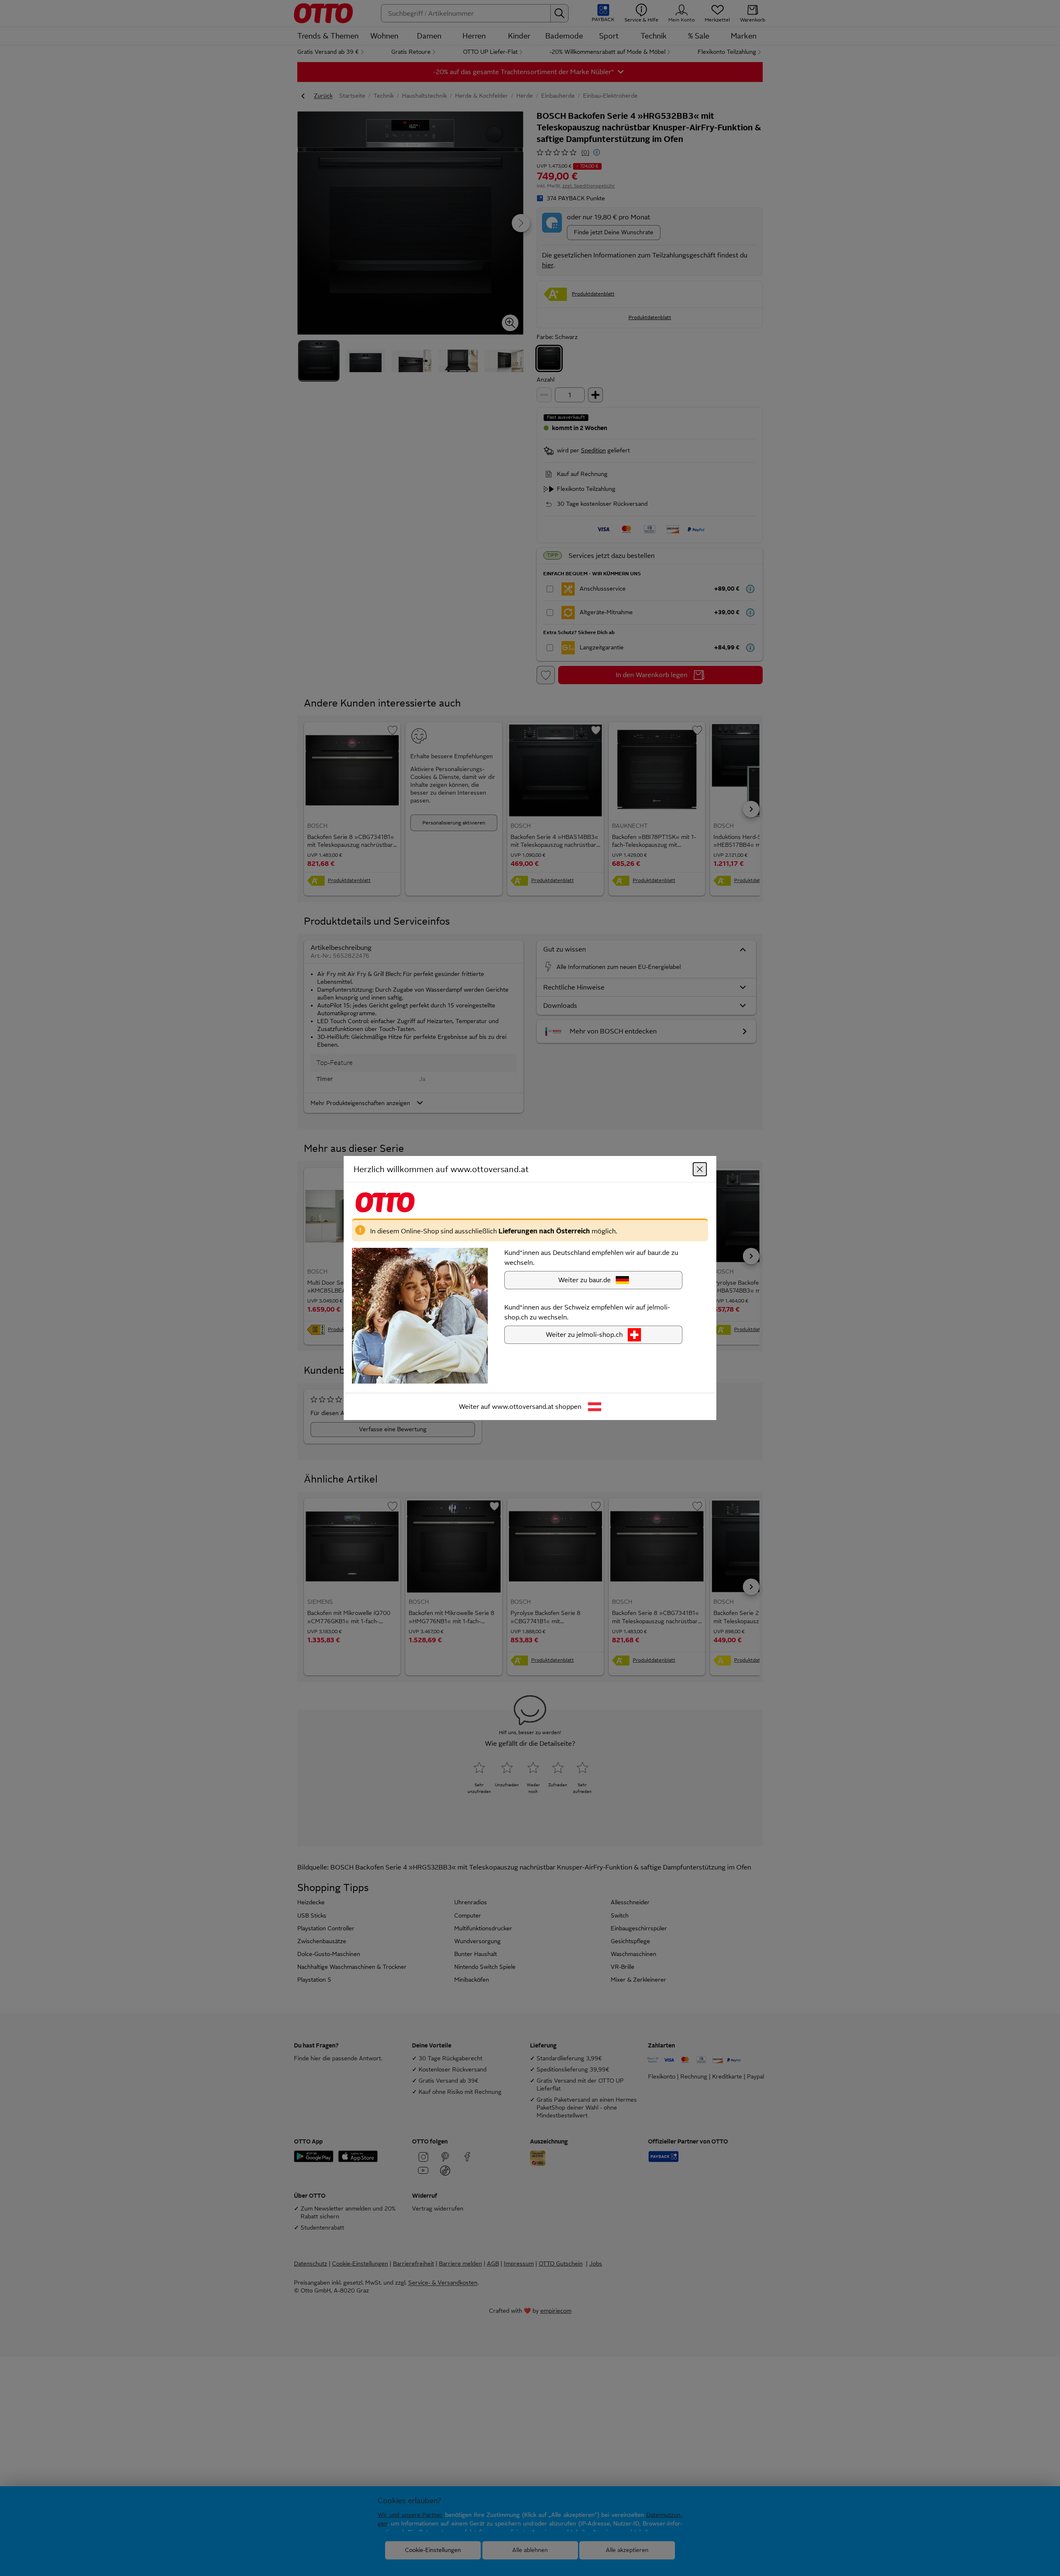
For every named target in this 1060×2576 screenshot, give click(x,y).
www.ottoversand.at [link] (523, 1407)
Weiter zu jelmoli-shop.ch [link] (584, 1335)
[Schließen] (700, 1169)
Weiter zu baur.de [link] (584, 1280)
